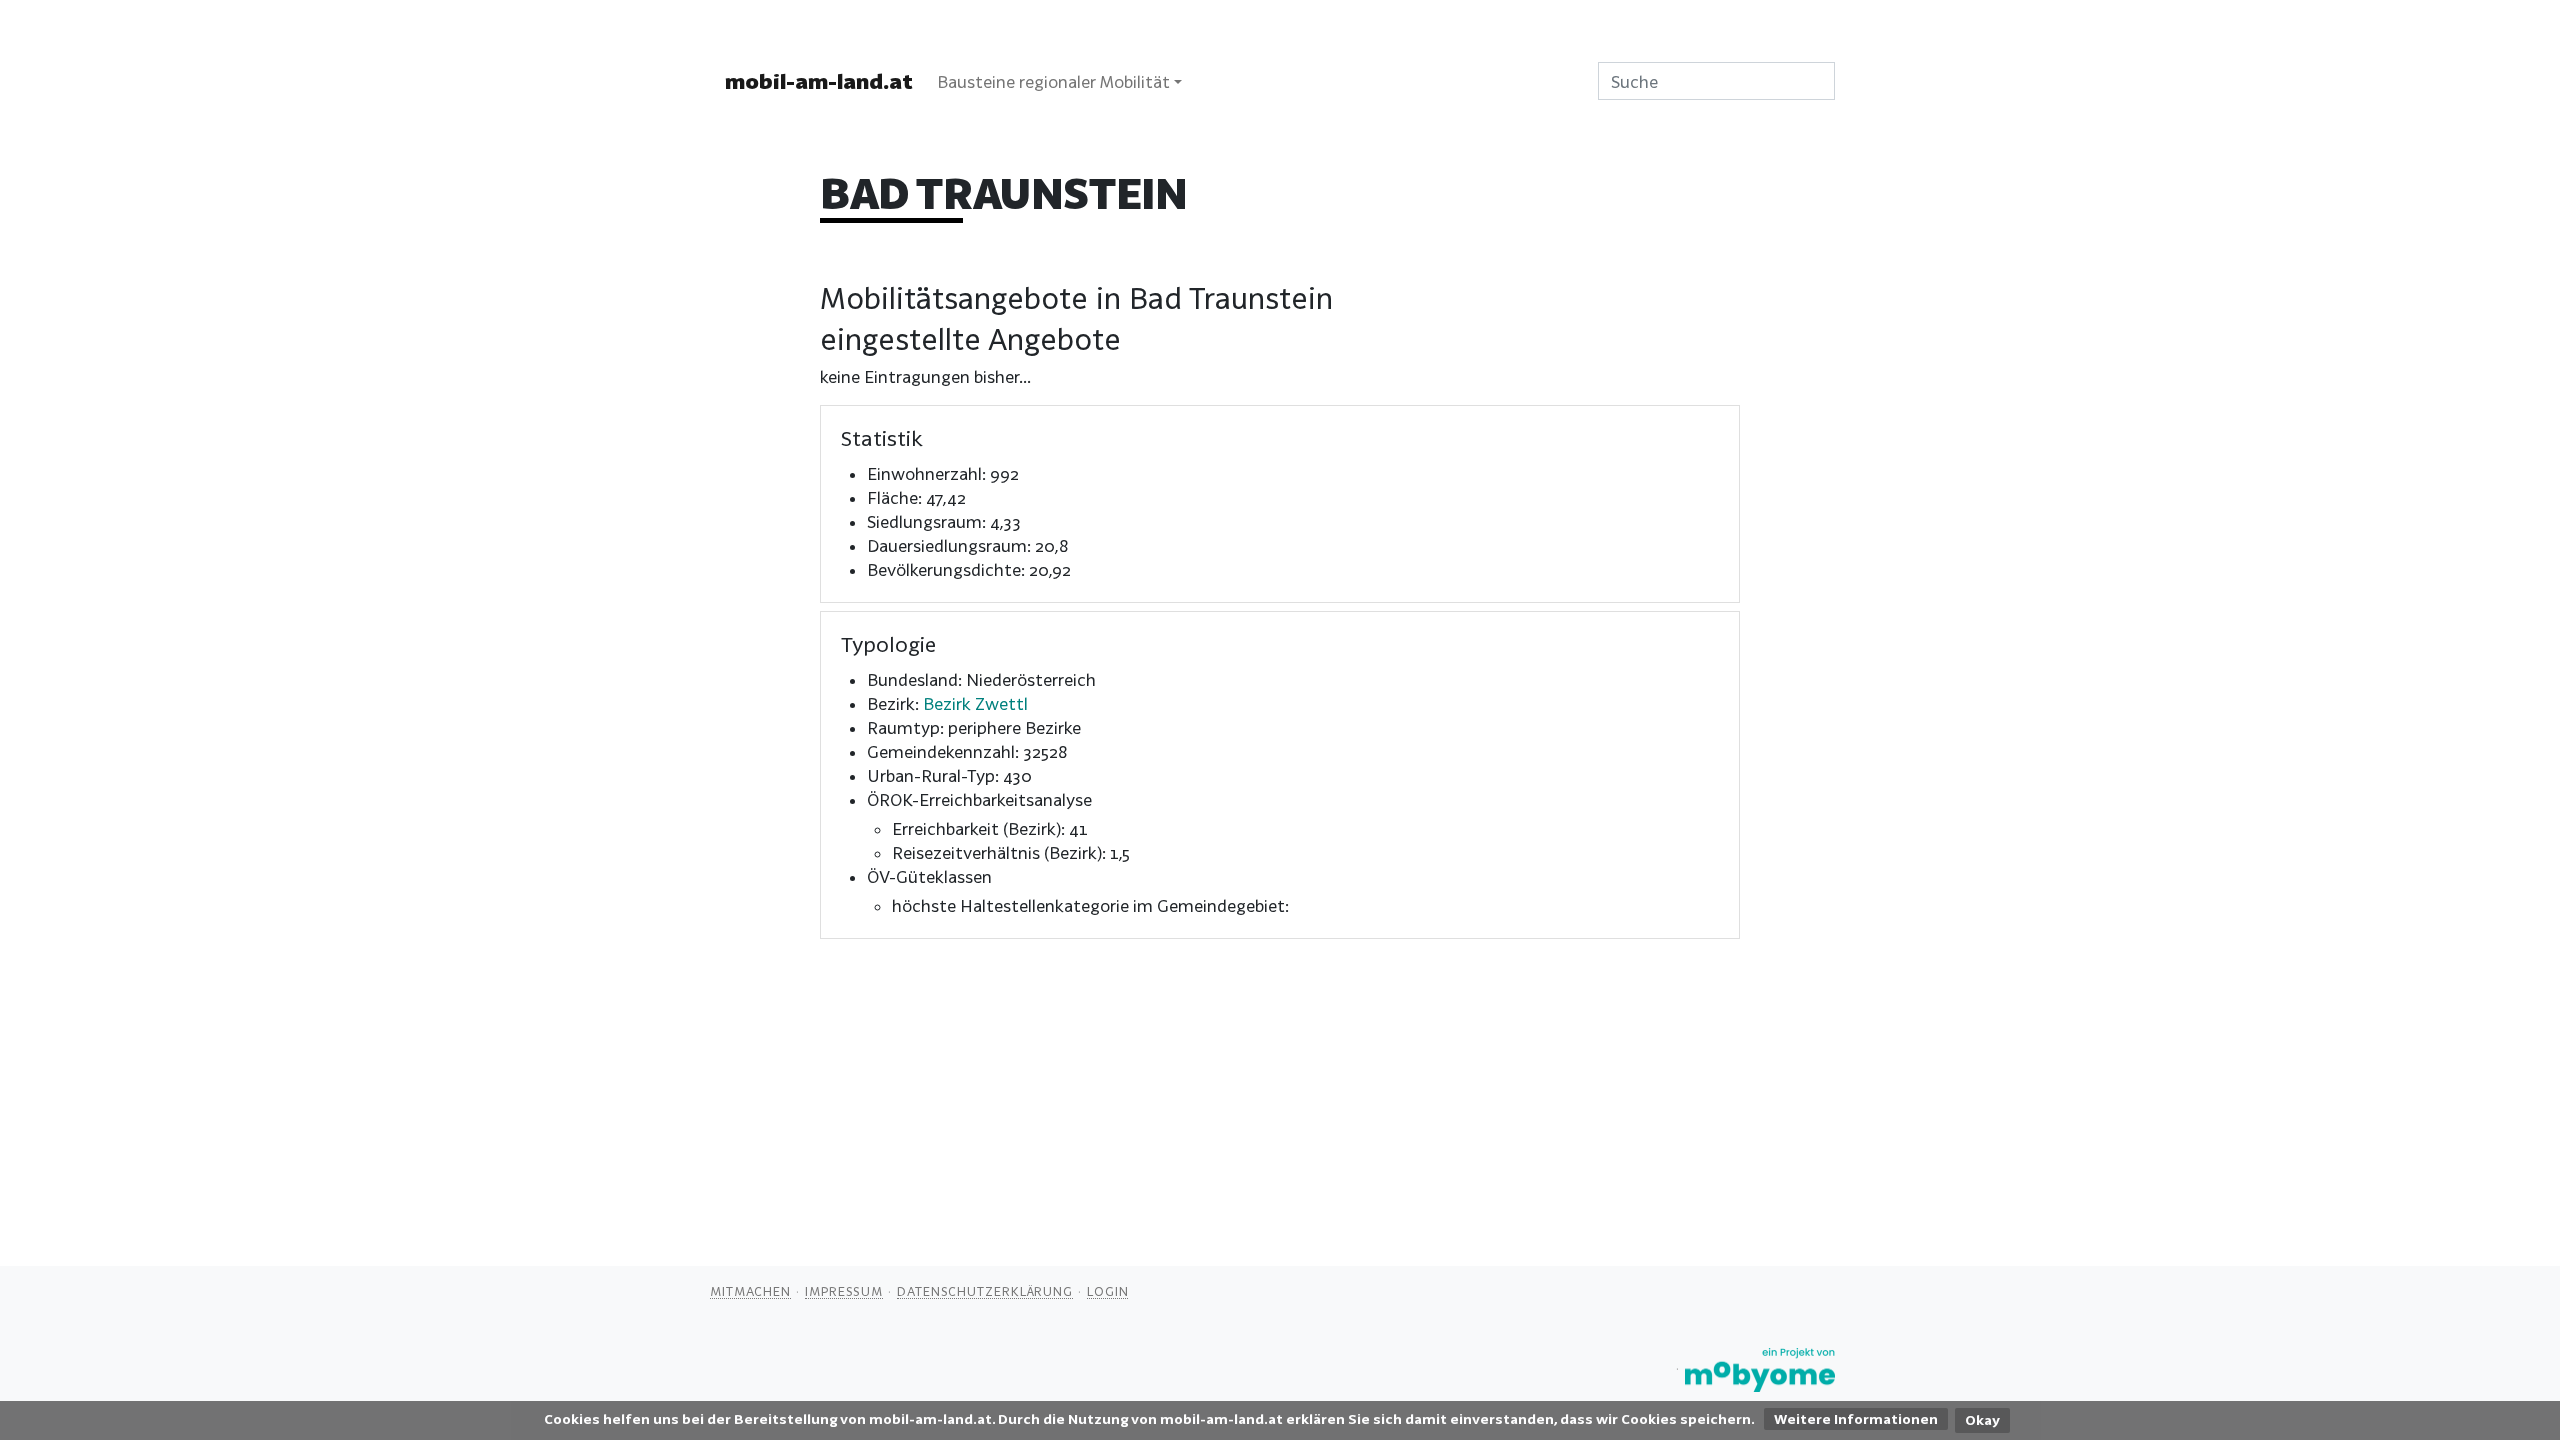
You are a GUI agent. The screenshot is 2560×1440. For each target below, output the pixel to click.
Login (1108, 1291)
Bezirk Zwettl (975, 703)
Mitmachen (750, 1291)
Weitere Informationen (1856, 1419)
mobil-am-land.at (819, 81)
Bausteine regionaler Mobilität (1053, 81)
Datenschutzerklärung (985, 1291)
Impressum (844, 1291)
